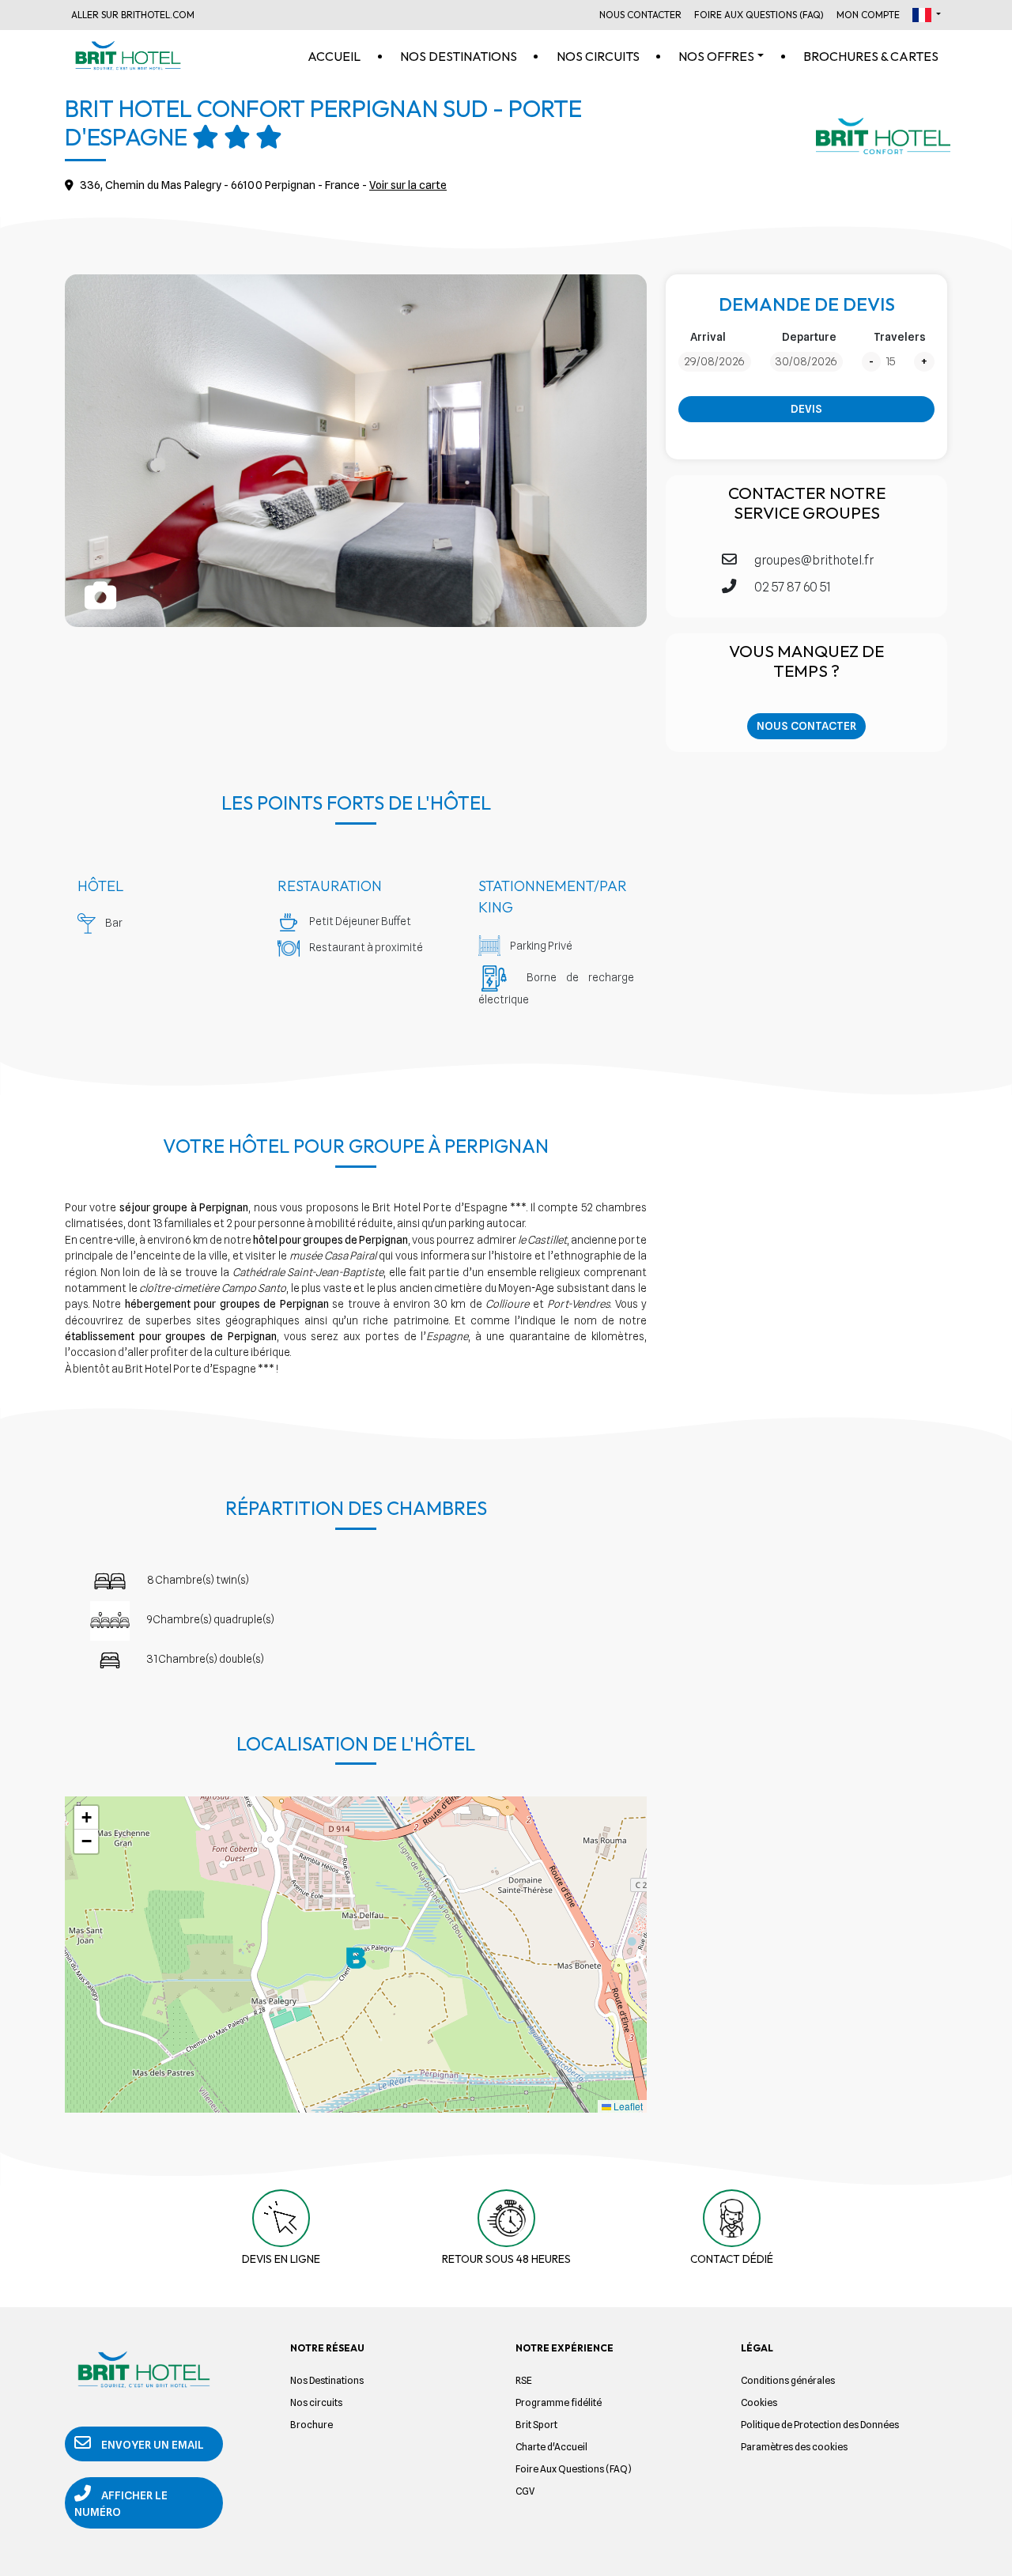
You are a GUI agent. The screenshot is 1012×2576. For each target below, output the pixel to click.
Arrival (708, 337)
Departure (809, 337)
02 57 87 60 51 (791, 587)
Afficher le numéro (121, 2504)
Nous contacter (806, 726)
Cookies (759, 2402)
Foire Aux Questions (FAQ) (759, 15)
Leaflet (627, 2106)
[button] (927, 15)
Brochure (312, 2425)
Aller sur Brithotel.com (133, 15)
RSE (524, 2380)
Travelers (900, 337)
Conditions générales (788, 2380)
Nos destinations (459, 56)
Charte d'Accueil (551, 2447)
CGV (525, 2491)
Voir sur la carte (408, 185)
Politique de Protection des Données (820, 2425)
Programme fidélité (559, 2402)
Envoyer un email (151, 2445)
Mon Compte (868, 15)
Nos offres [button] (716, 56)
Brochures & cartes (871, 56)
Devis (806, 409)
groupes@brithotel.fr (813, 560)
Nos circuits (598, 56)
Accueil (334, 56)
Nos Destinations (327, 2380)
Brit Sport (536, 2425)
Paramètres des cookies (794, 2447)
